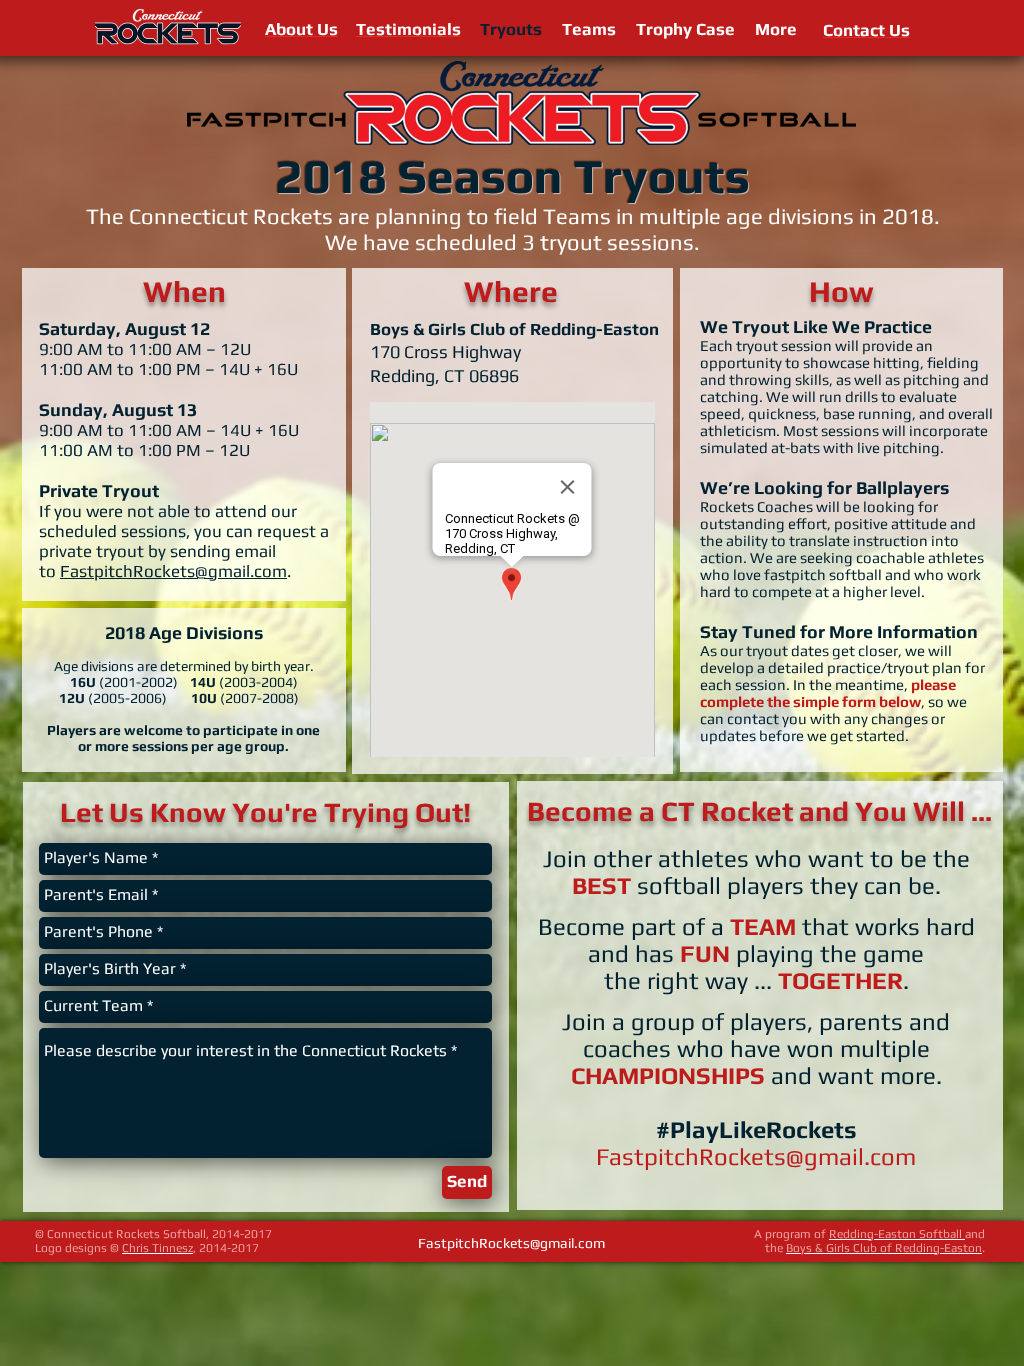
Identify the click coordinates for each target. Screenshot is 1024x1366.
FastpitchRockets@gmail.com (173, 571)
